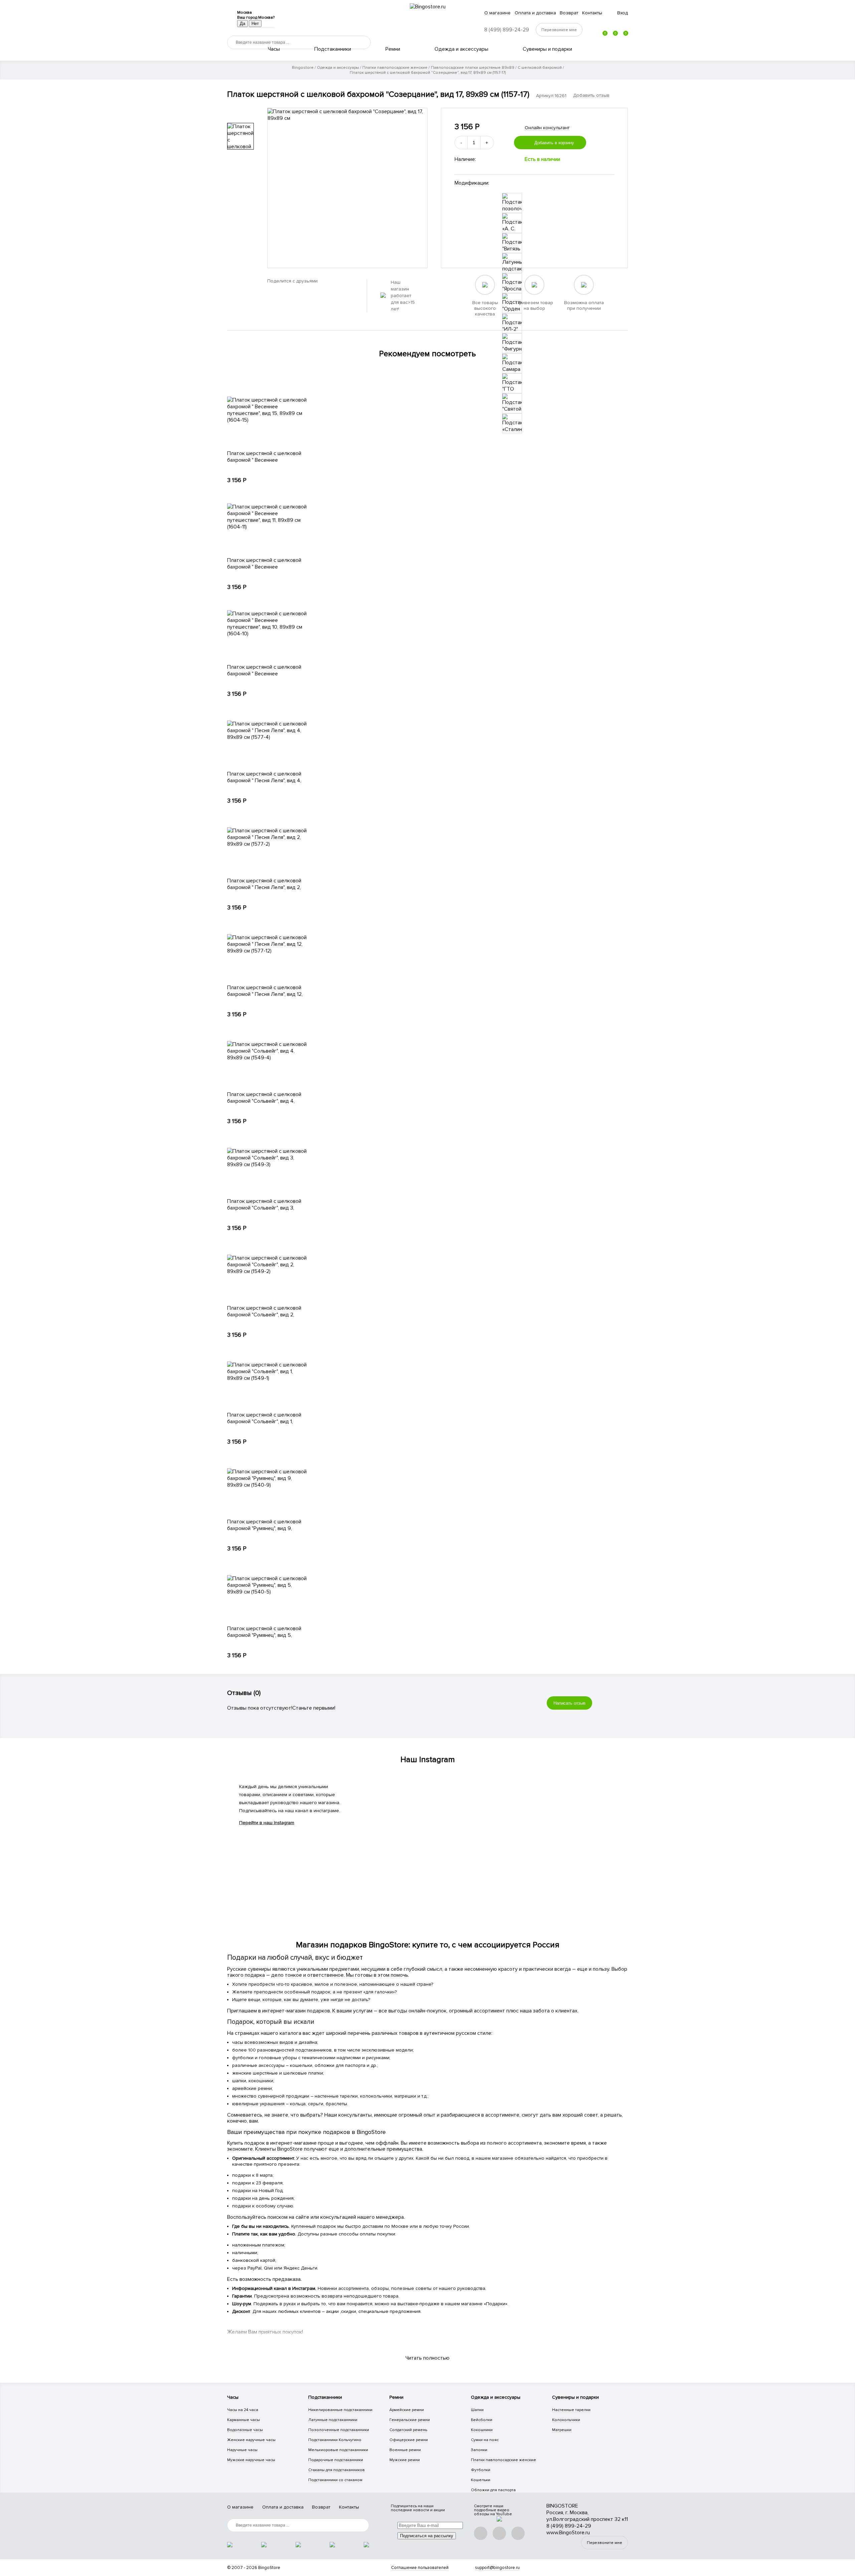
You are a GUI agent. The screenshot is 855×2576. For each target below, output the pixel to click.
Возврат (569, 13)
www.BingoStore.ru (568, 2533)
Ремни (393, 49)
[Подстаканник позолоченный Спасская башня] (512, 203)
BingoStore (269, 2568)
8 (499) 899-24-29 (507, 30)
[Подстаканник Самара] (512, 363)
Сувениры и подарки (547, 49)
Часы (274, 49)
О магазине (497, 13)
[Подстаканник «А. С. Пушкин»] (512, 223)
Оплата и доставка (535, 13)
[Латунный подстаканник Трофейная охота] (512, 263)
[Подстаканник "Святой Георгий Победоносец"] (512, 403)
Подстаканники (333, 49)
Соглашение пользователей (420, 2568)
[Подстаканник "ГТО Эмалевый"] (512, 383)
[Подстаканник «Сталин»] (512, 423)
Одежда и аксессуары (461, 49)
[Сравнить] (610, 143)
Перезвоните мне (605, 2543)
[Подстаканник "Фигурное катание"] (512, 343)
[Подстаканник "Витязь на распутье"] (512, 243)
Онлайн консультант (547, 128)
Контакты (592, 13)
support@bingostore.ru (497, 2568)
